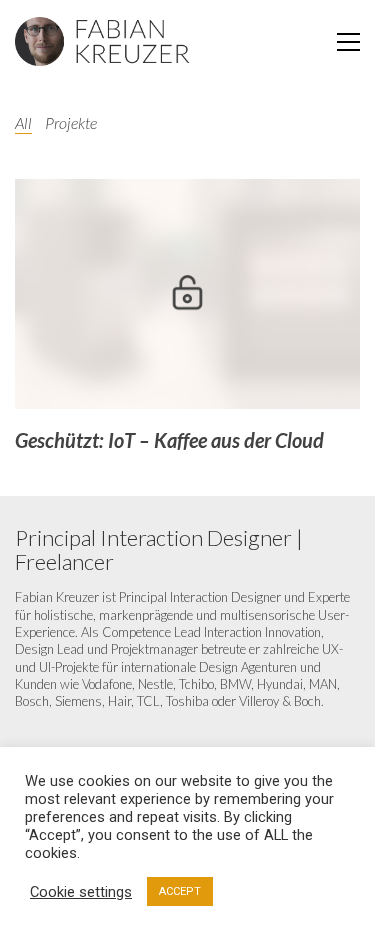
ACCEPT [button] (180, 891)
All (23, 122)
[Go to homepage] (102, 42)
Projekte (71, 122)
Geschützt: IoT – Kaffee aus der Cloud (169, 440)
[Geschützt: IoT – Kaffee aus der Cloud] (187, 294)
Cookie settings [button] (81, 892)
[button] (348, 42)
